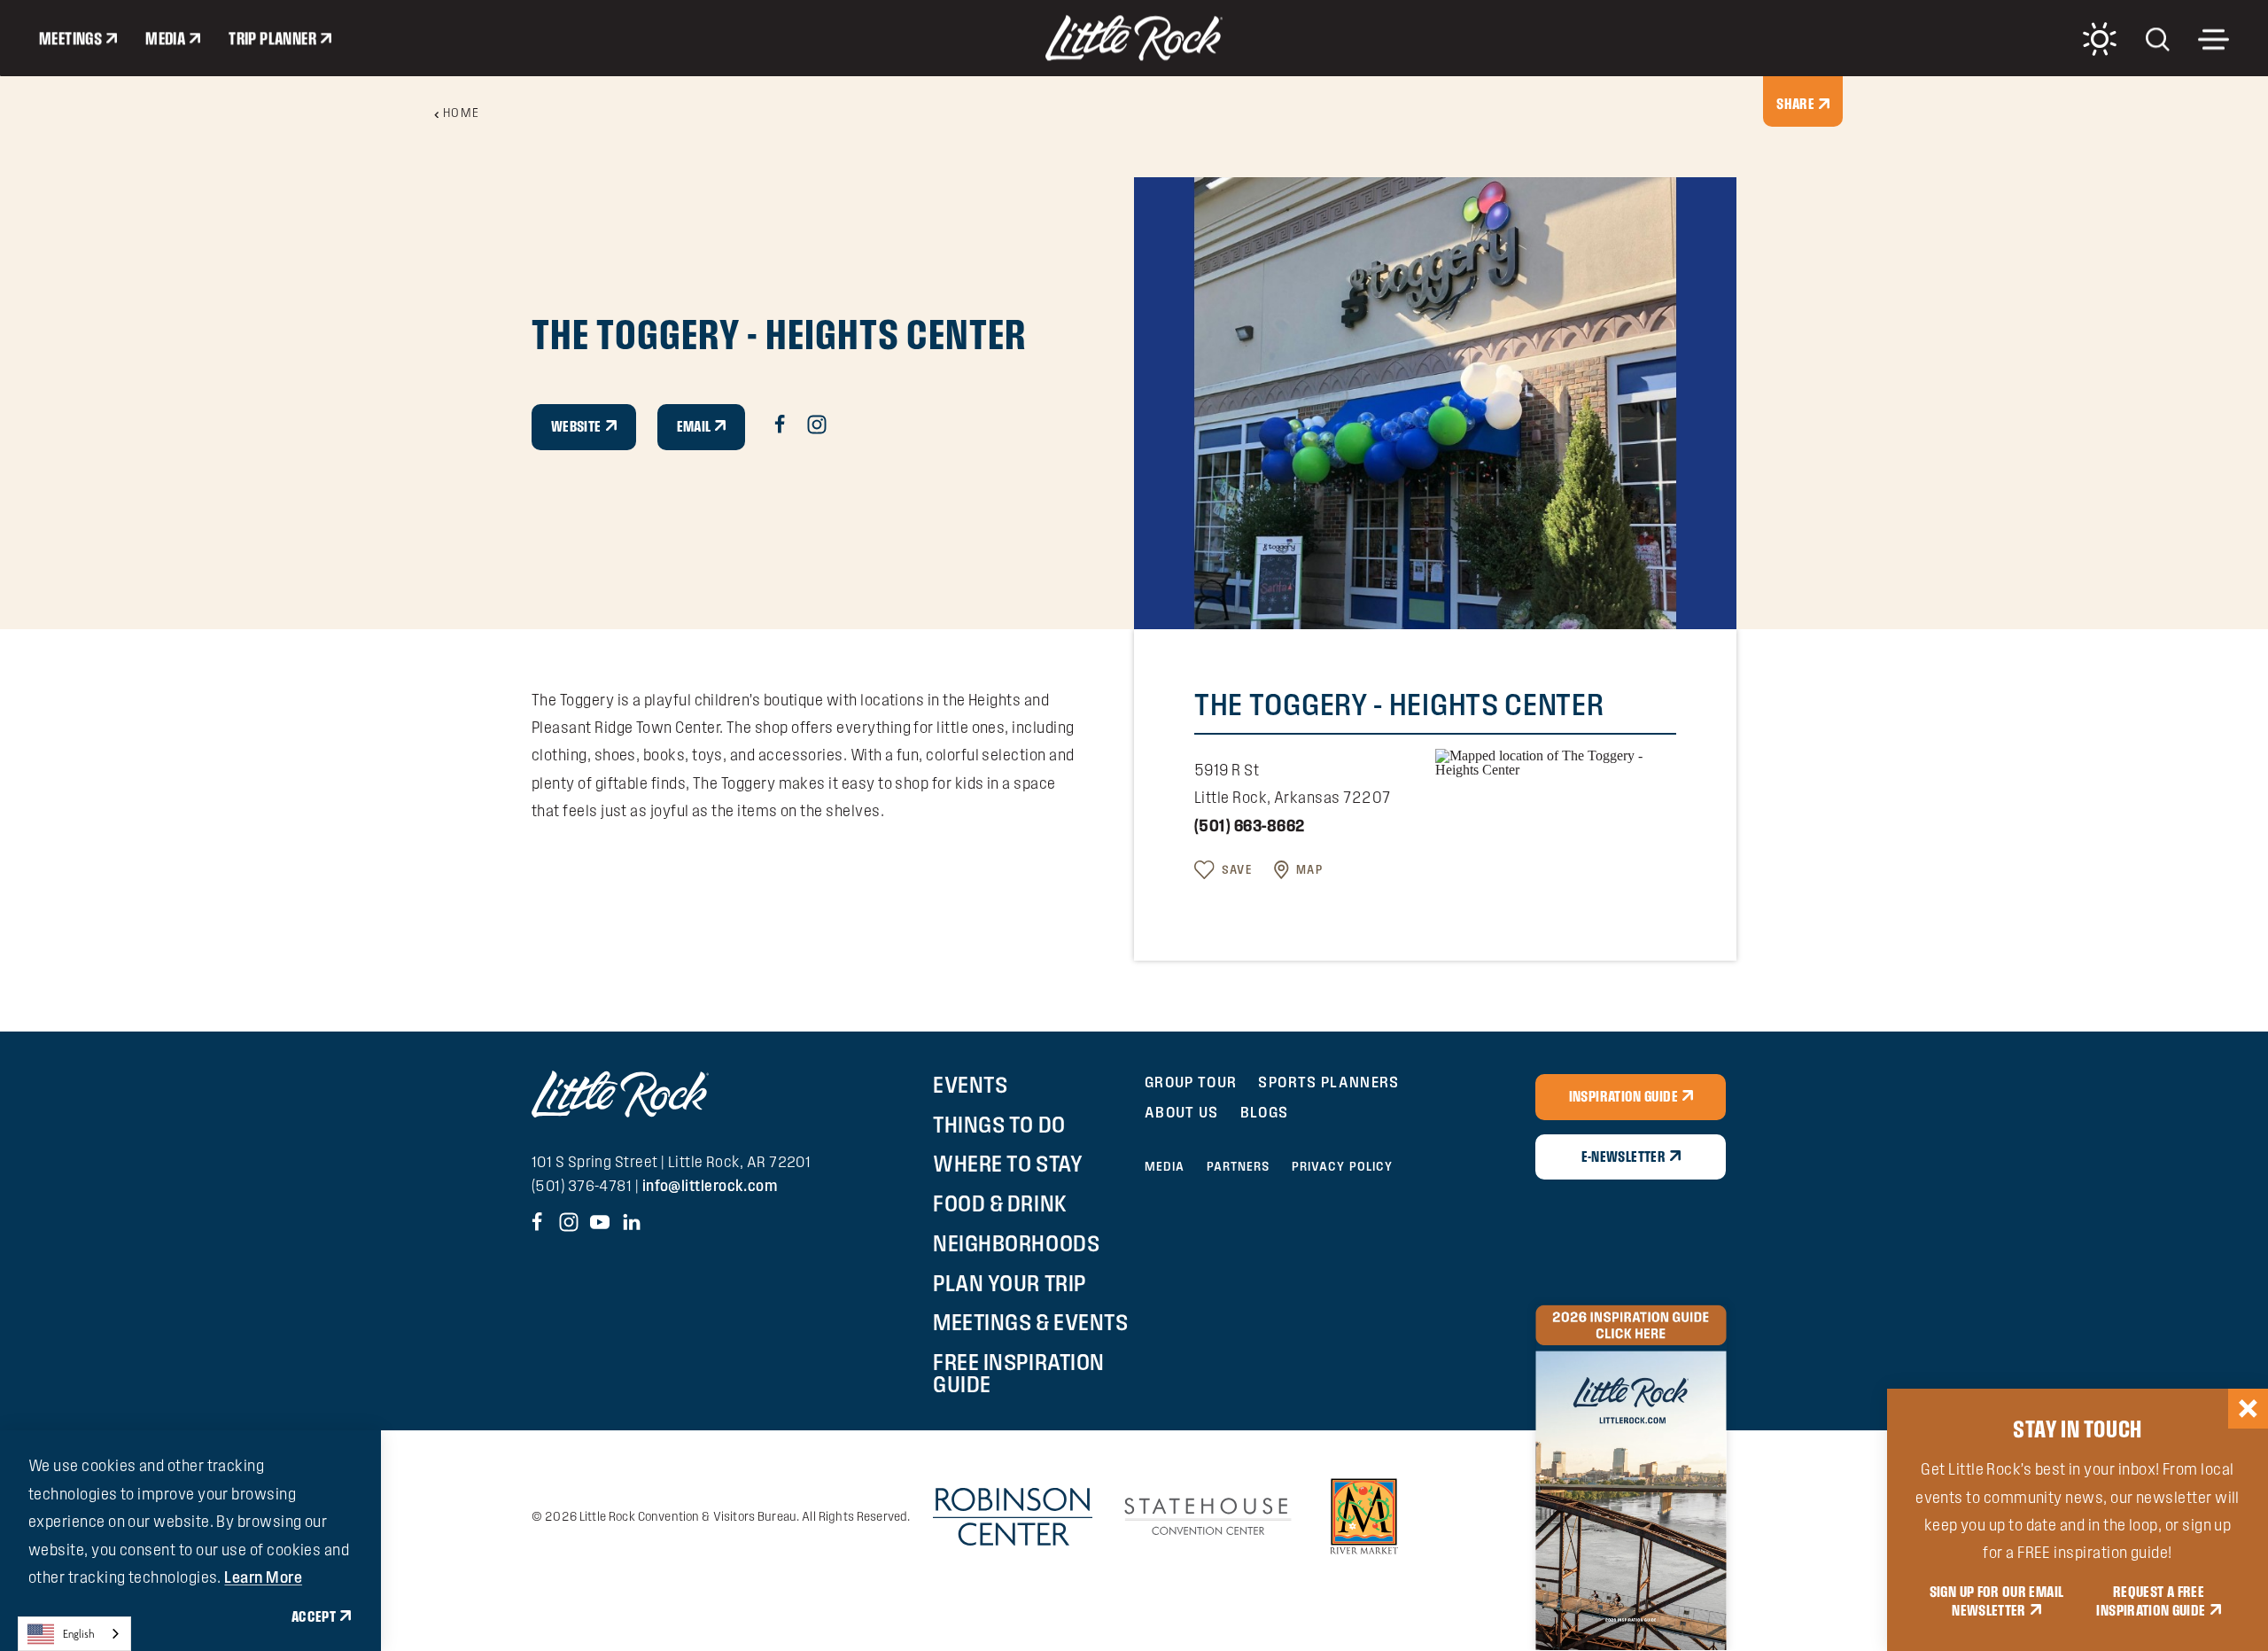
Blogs (1265, 1112)
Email (694, 426)
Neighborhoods (1016, 1243)
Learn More (263, 1577)
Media (165, 38)
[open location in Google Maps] (1556, 761)
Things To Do (999, 1125)
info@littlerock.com (710, 1185)
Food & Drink (1000, 1203)
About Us (1182, 1112)
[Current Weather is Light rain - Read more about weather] (2100, 39)
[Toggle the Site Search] (2158, 38)
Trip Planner (272, 38)
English (79, 1634)
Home (462, 113)
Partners (1239, 1166)
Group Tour (1191, 1082)
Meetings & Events (1030, 1322)
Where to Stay (1008, 1164)
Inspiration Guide (1623, 1096)
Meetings (70, 38)
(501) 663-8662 (1249, 825)
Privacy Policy (1343, 1166)
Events (970, 1085)
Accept (314, 1616)
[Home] (1134, 38)
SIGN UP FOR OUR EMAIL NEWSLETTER (1997, 1601)
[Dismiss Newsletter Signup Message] (2248, 1409)
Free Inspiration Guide (1018, 1373)
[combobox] (74, 1634)
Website (576, 426)
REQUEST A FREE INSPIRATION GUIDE (2151, 1601)
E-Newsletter (1623, 1156)
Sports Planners (1328, 1082)
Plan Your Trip (1009, 1283)
